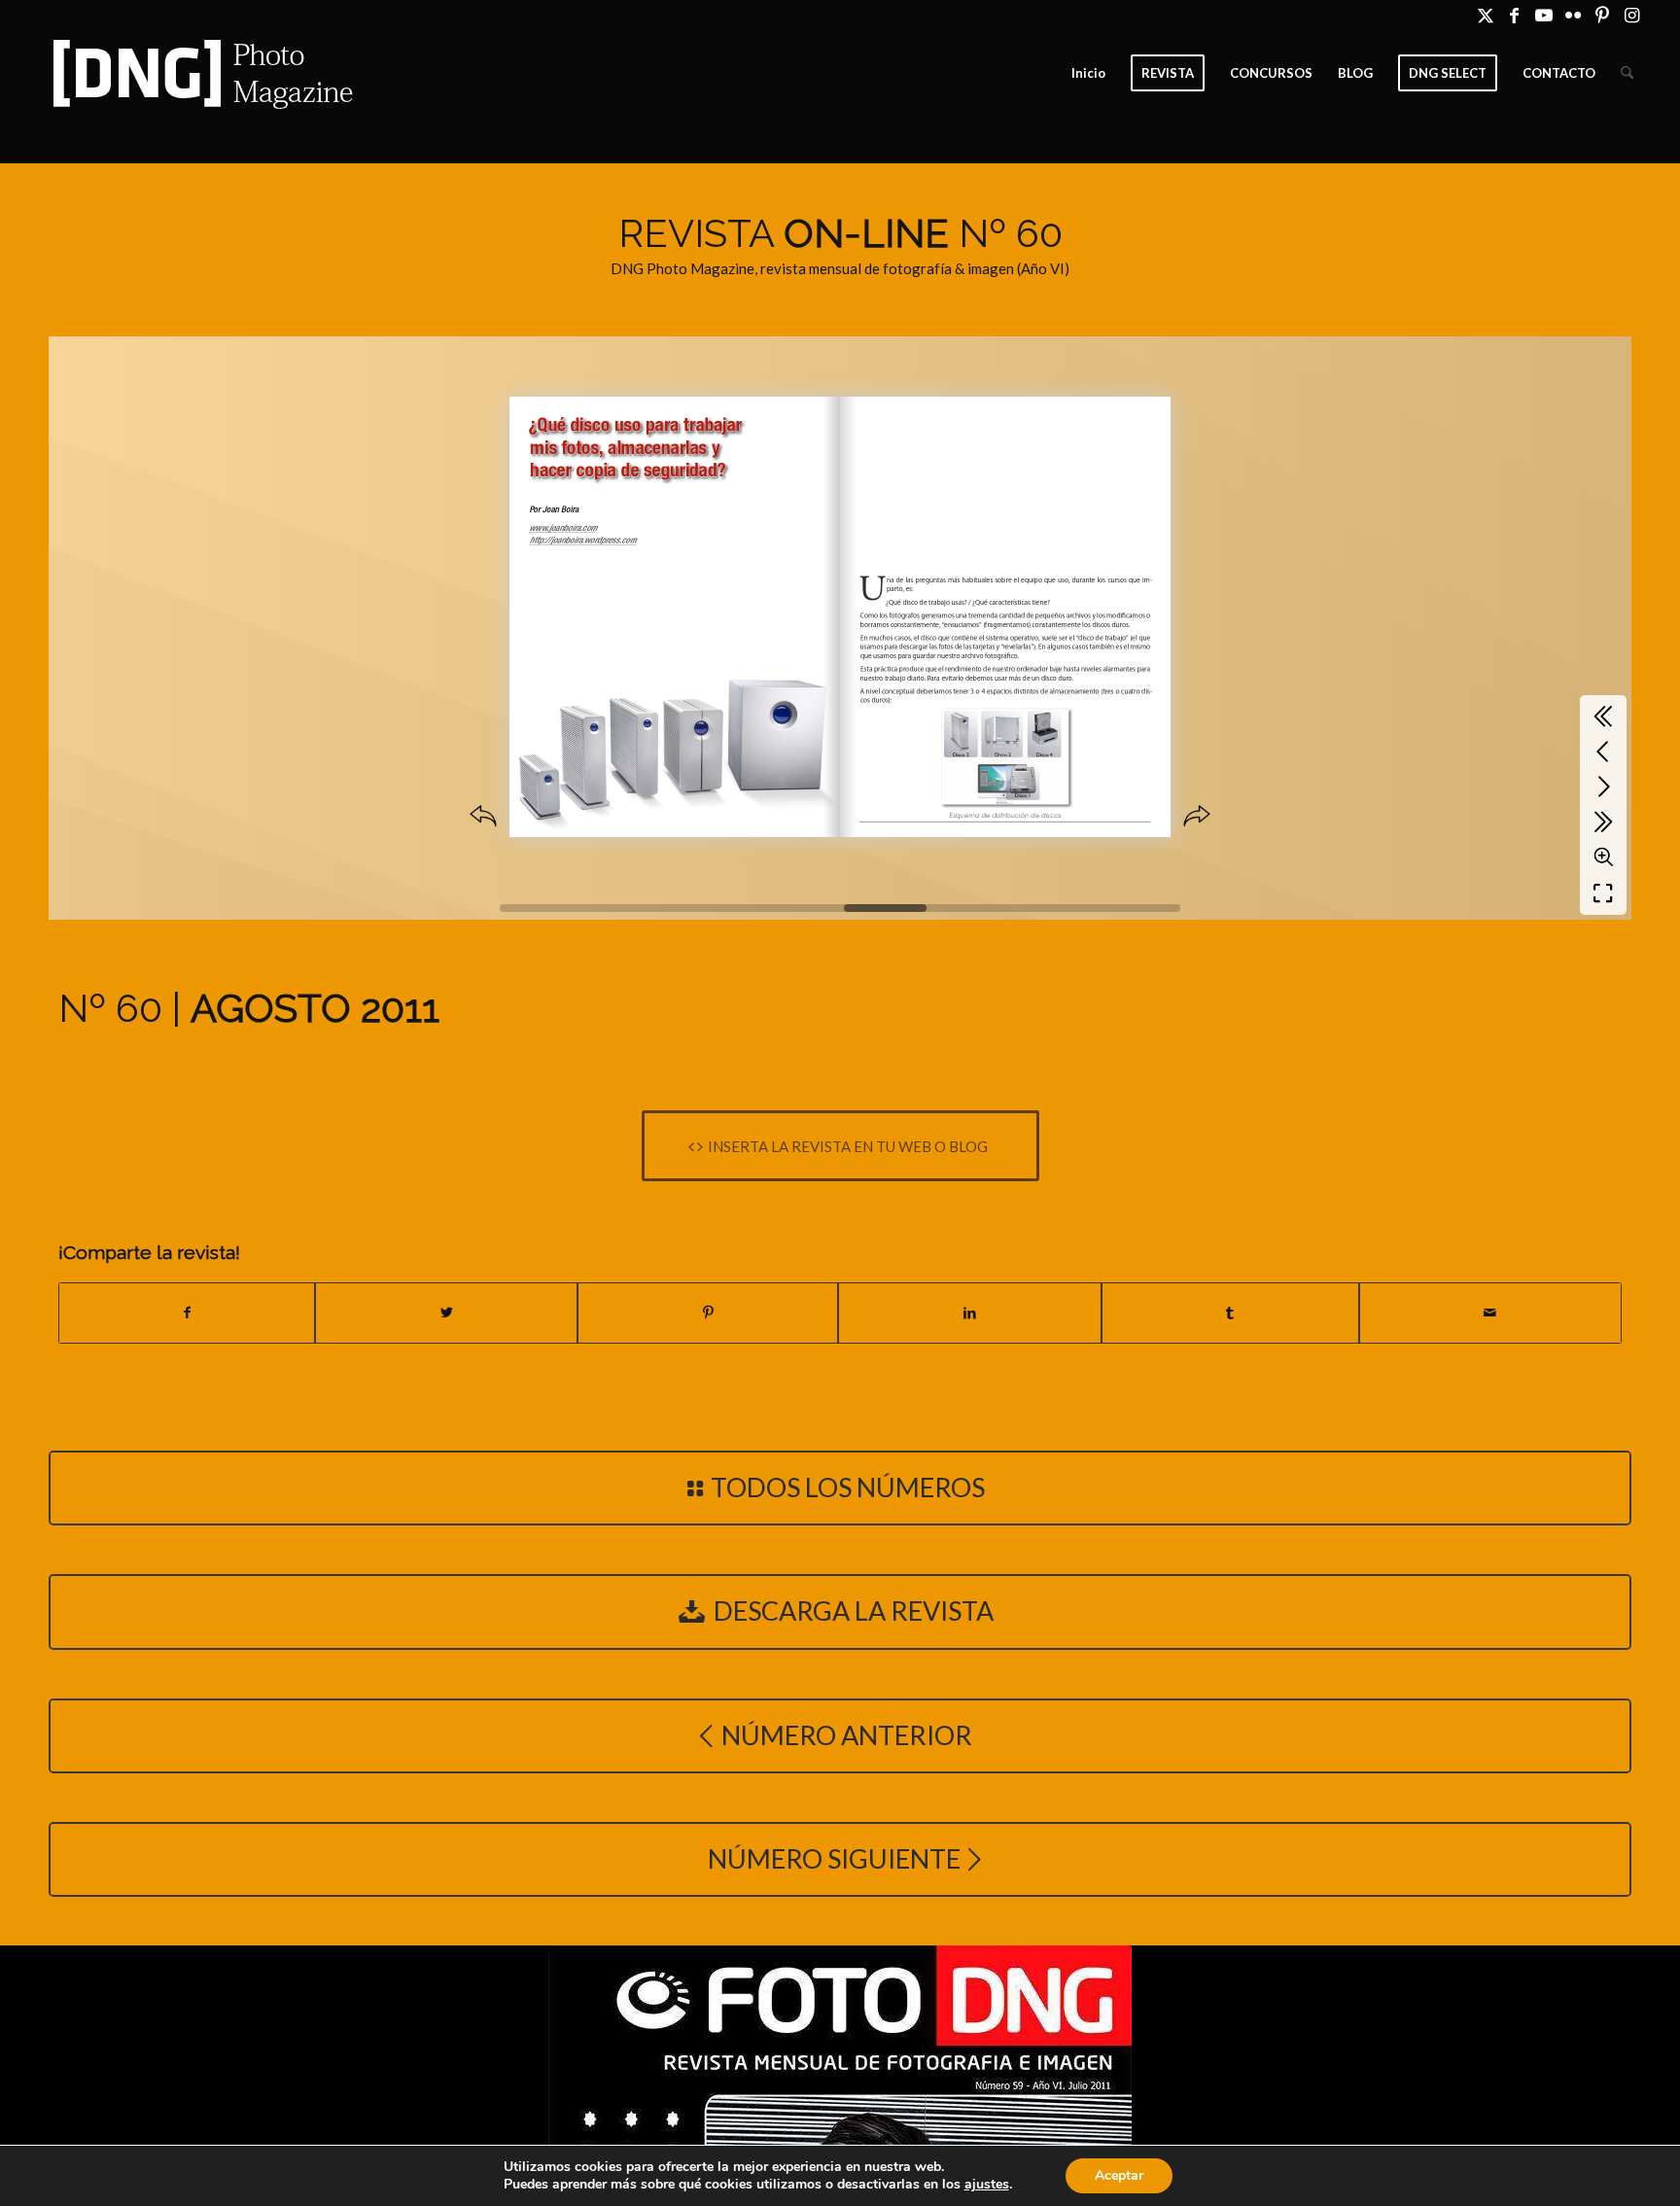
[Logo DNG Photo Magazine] (199, 73)
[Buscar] (1627, 73)
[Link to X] (1485, 15)
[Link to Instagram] (1631, 15)
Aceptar (1119, 2175)
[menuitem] (1088, 73)
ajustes (987, 2185)
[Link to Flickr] (1573, 15)
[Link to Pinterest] (1602, 15)
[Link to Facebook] (1514, 15)
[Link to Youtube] (1543, 15)
